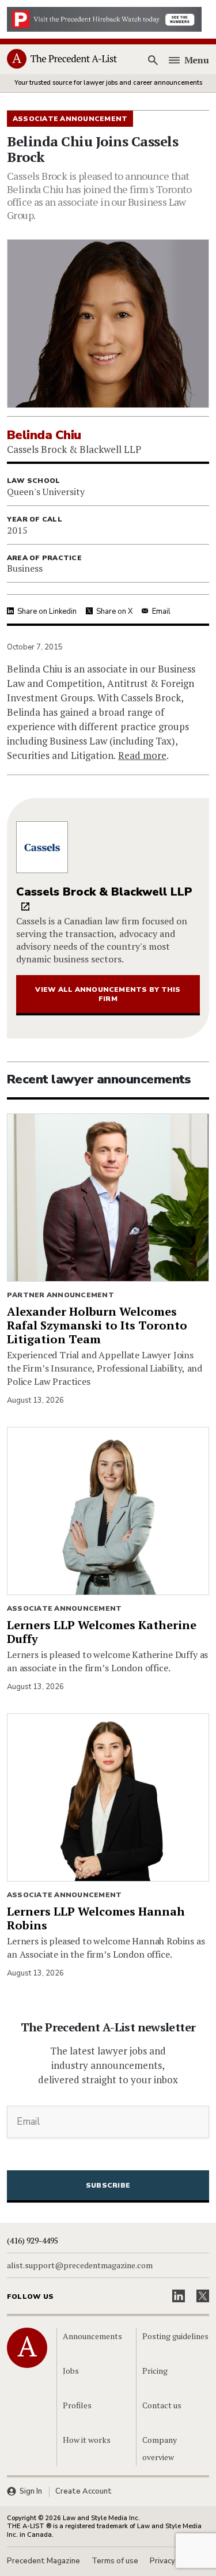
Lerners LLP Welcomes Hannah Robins (96, 1918)
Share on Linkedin (47, 611)
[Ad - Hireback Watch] (104, 18)
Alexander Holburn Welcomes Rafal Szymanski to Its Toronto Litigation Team (97, 1325)
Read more (142, 755)
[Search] (153, 60)
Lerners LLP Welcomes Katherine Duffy (102, 1632)
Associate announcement (64, 1608)
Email (161, 611)
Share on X (114, 611)
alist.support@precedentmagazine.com (80, 2265)
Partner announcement (60, 1295)
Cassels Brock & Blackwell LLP (104, 892)
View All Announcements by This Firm (108, 994)
